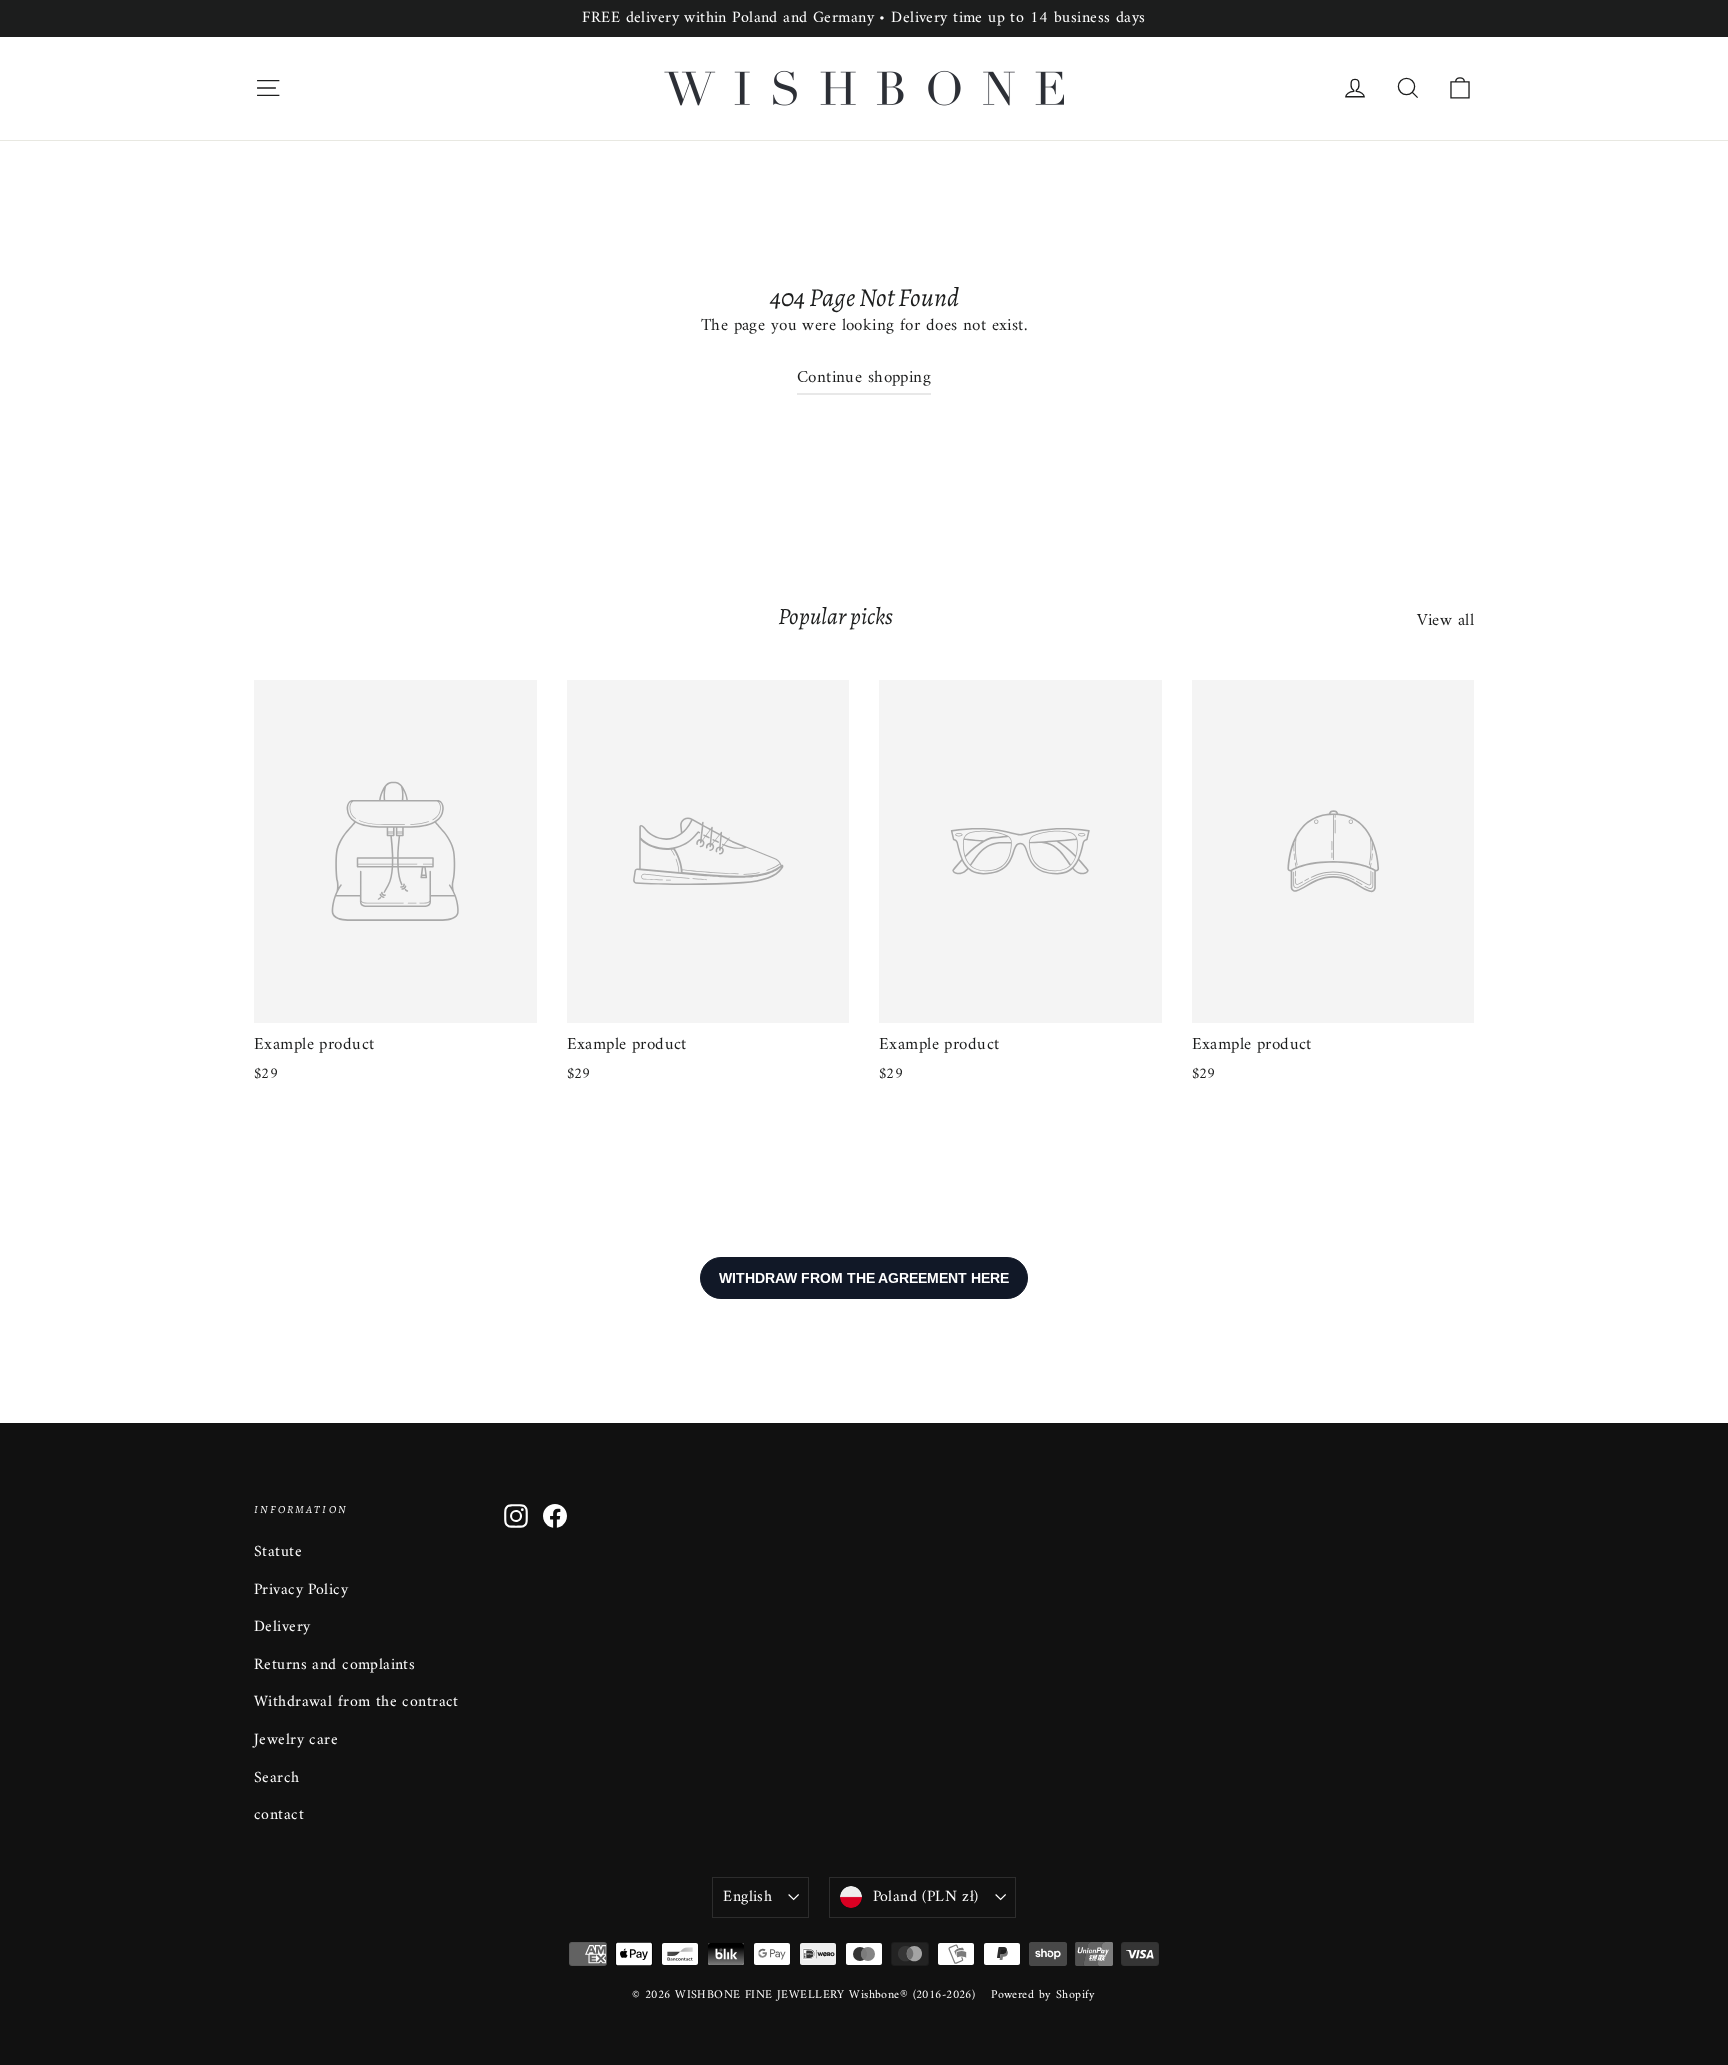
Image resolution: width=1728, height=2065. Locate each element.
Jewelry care (296, 1740)
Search (277, 1778)
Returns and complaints (334, 1665)
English (747, 1897)
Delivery (282, 1627)
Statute (278, 1552)
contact (279, 1815)
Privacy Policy (301, 1590)
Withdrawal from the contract (356, 1702)
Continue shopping (864, 378)
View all (1445, 620)
